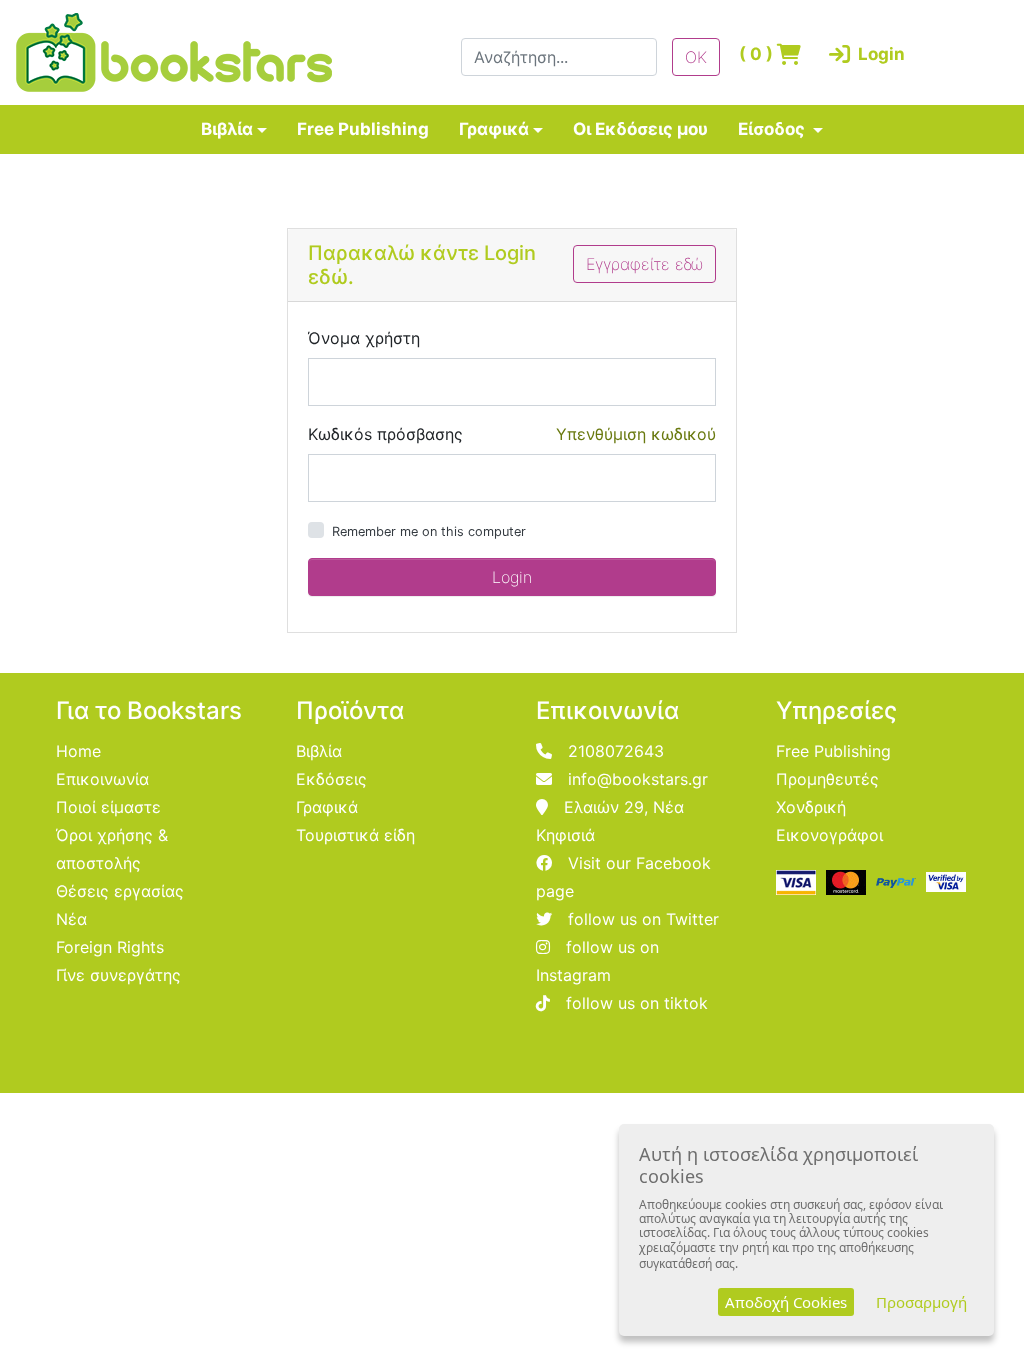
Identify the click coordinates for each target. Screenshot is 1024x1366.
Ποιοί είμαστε (108, 807)
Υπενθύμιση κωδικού (636, 434)
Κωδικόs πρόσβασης (385, 434)
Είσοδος (773, 129)
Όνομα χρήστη (364, 338)
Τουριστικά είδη (355, 835)
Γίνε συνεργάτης (118, 975)
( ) (758, 54)
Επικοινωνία (102, 779)
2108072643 (616, 751)
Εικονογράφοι (829, 835)
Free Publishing (363, 129)
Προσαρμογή (921, 1302)
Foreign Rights (110, 947)
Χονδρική (811, 807)
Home (78, 751)
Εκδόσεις (331, 779)
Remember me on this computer (429, 531)
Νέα (71, 919)
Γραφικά (494, 129)
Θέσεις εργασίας (120, 891)
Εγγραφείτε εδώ (644, 264)
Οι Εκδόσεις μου (640, 129)
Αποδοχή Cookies (786, 1302)
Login (862, 54)
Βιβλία (227, 129)
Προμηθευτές (827, 779)
